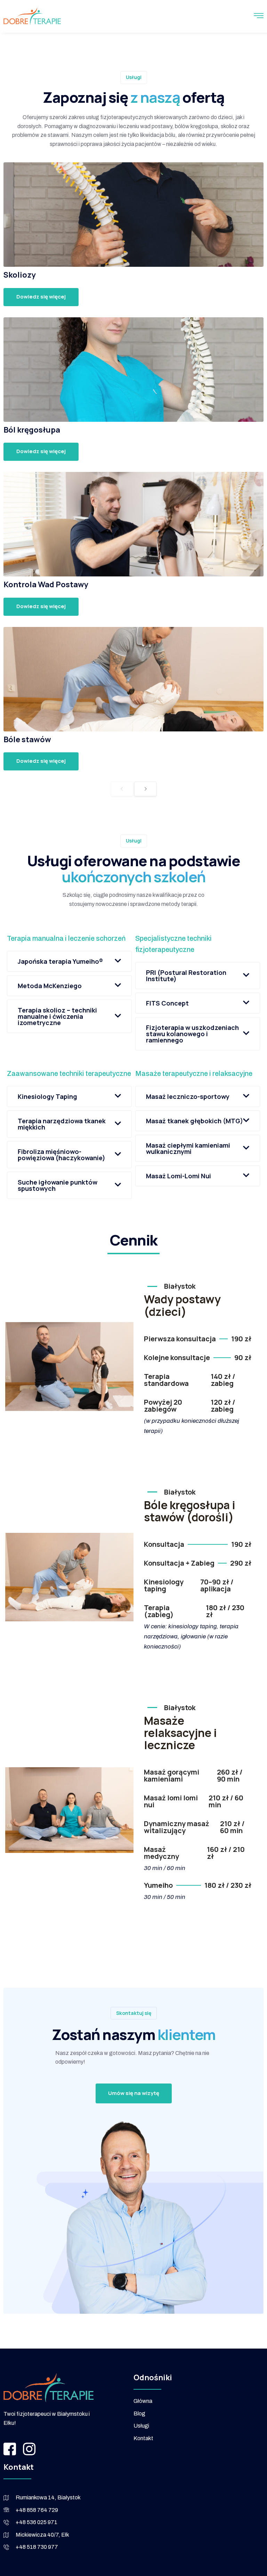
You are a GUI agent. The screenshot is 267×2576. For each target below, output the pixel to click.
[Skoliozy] (133, 215)
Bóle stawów (27, 739)
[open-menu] (259, 17)
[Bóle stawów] (133, 679)
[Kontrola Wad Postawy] (133, 524)
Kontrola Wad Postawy (46, 584)
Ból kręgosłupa (32, 430)
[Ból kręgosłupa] (133, 370)
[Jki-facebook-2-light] (10, 2449)
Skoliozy (20, 275)
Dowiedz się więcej (41, 297)
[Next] (145, 789)
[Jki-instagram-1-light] (29, 2449)
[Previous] (122, 789)
